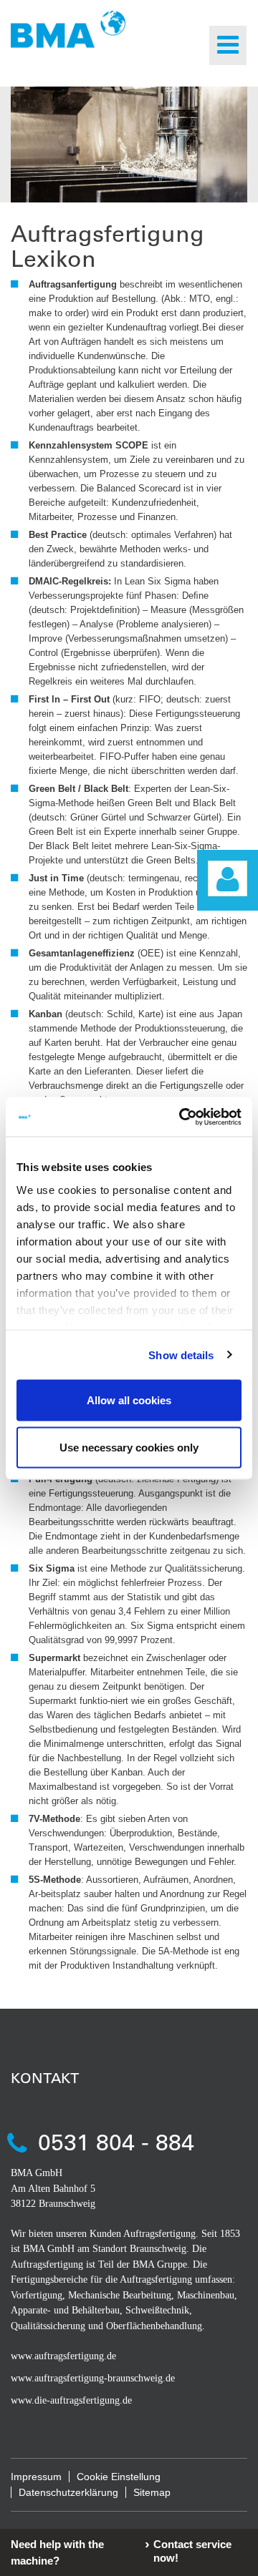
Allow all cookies (129, 1400)
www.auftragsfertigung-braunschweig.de (93, 2378)
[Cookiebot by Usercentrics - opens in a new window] (182, 1117)
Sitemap (152, 2492)
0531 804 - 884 (116, 2141)
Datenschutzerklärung (68, 2492)
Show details (181, 1355)
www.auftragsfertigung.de (63, 2356)
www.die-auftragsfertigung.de (71, 2400)
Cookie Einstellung (119, 2477)
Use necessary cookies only (129, 1447)
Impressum (36, 2477)
